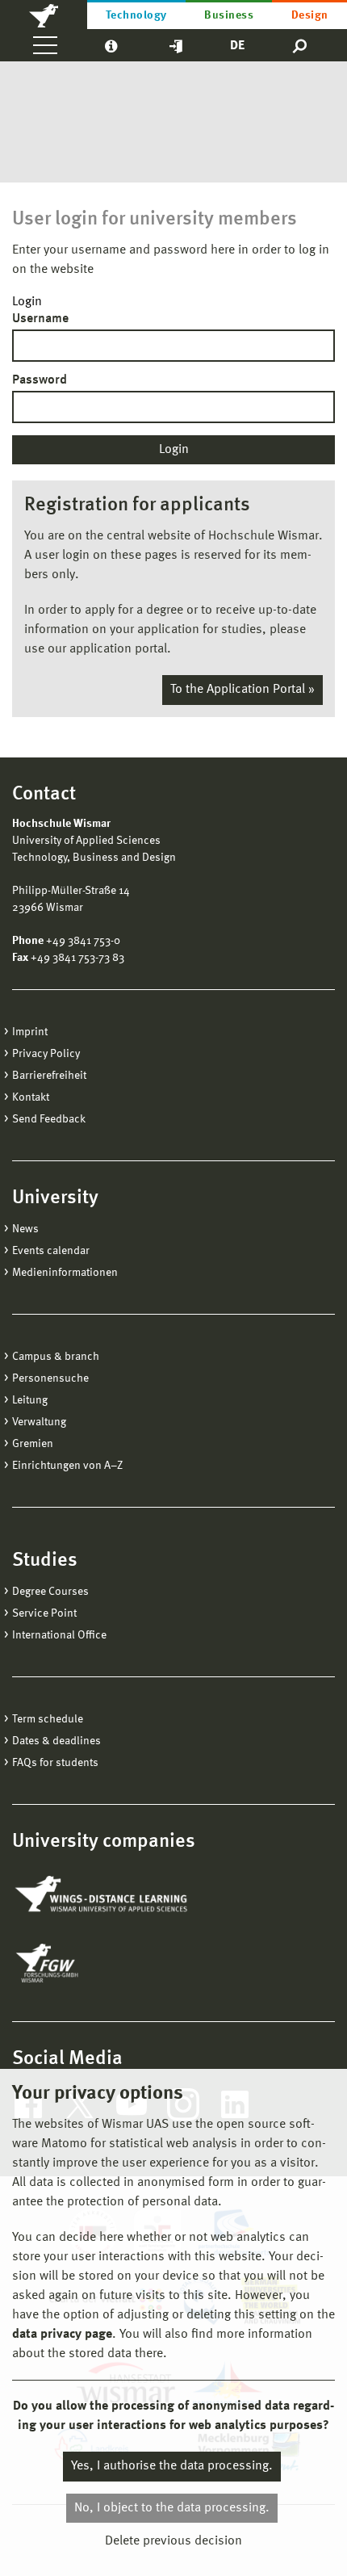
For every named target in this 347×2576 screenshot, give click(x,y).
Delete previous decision (173, 2541)
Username (40, 319)
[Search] (301, 45)
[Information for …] (111, 45)
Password (40, 380)
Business (229, 15)
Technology (136, 15)
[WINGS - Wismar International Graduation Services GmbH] (103, 1895)
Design (310, 15)
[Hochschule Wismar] (44, 15)
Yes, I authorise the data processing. (172, 2466)
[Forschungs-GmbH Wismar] (85, 1963)
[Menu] (45, 45)
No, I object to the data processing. (172, 2508)
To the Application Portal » (242, 690)
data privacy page (62, 2335)
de (237, 46)
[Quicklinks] (176, 45)
